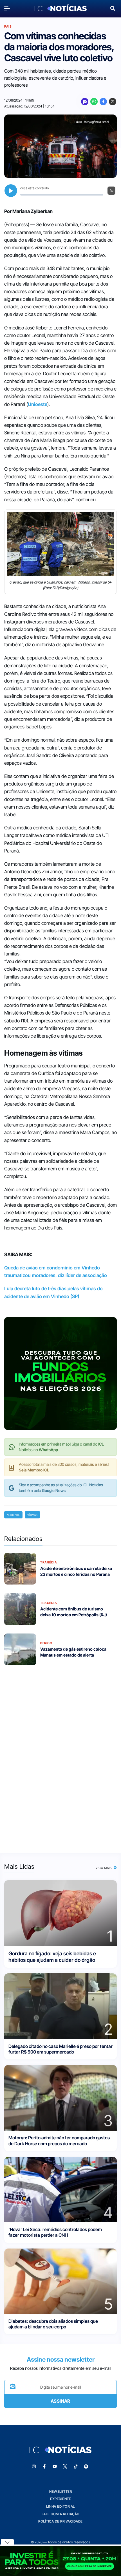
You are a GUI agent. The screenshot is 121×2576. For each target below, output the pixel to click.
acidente (13, 1515)
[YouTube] (55, 2467)
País (8, 26)
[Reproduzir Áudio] (11, 191)
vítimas (32, 1515)
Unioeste (38, 404)
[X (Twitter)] (113, 102)
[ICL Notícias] (61, 8)
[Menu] (8, 8)
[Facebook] (103, 102)
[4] (60, 2189)
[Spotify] (86, 2467)
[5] (60, 2281)
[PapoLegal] (85, 102)
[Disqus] (60, 1755)
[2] (60, 2006)
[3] (60, 2098)
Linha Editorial (60, 2506)
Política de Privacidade (60, 2521)
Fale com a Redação (61, 2514)
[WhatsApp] (94, 102)
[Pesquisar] (113, 8)
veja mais (104, 1868)
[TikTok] (76, 2467)
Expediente (60, 2499)
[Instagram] (34, 2467)
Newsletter (60, 2491)
